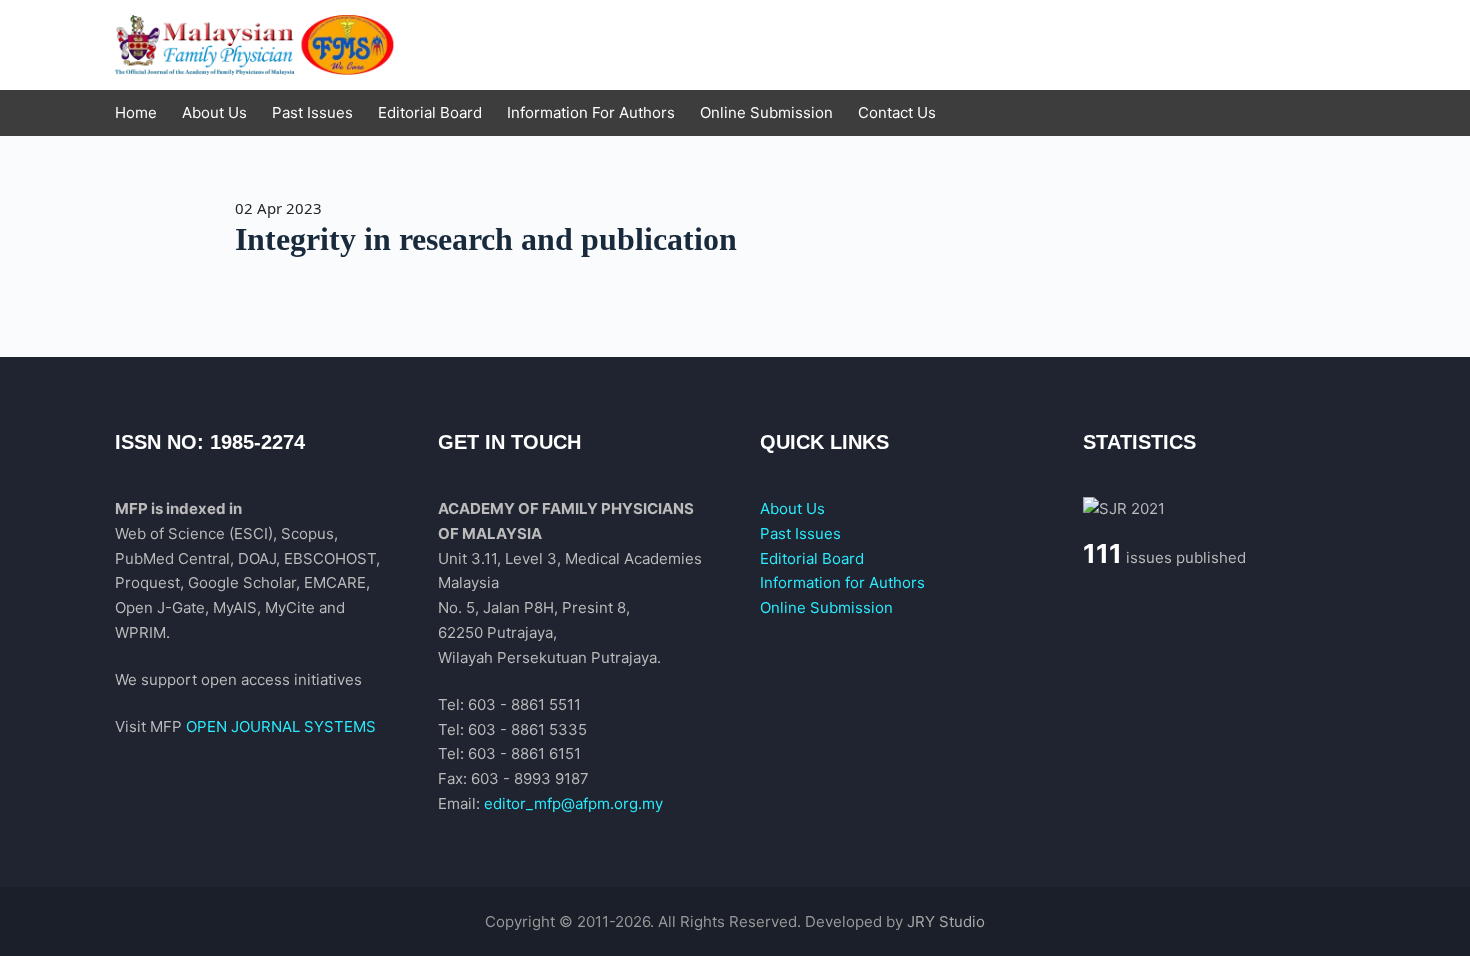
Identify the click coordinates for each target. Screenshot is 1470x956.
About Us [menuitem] (214, 112)
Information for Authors (842, 582)
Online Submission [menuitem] (766, 112)
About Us (792, 508)
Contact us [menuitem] (897, 112)
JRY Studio (946, 921)
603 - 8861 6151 (524, 753)
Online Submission (826, 607)
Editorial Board (812, 558)
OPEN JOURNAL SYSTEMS (281, 726)
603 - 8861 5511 (524, 704)
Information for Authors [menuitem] (591, 112)
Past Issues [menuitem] (312, 112)
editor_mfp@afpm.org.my (573, 803)
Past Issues (800, 533)
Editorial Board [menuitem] (430, 112)
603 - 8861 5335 (527, 729)
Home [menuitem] (136, 112)
